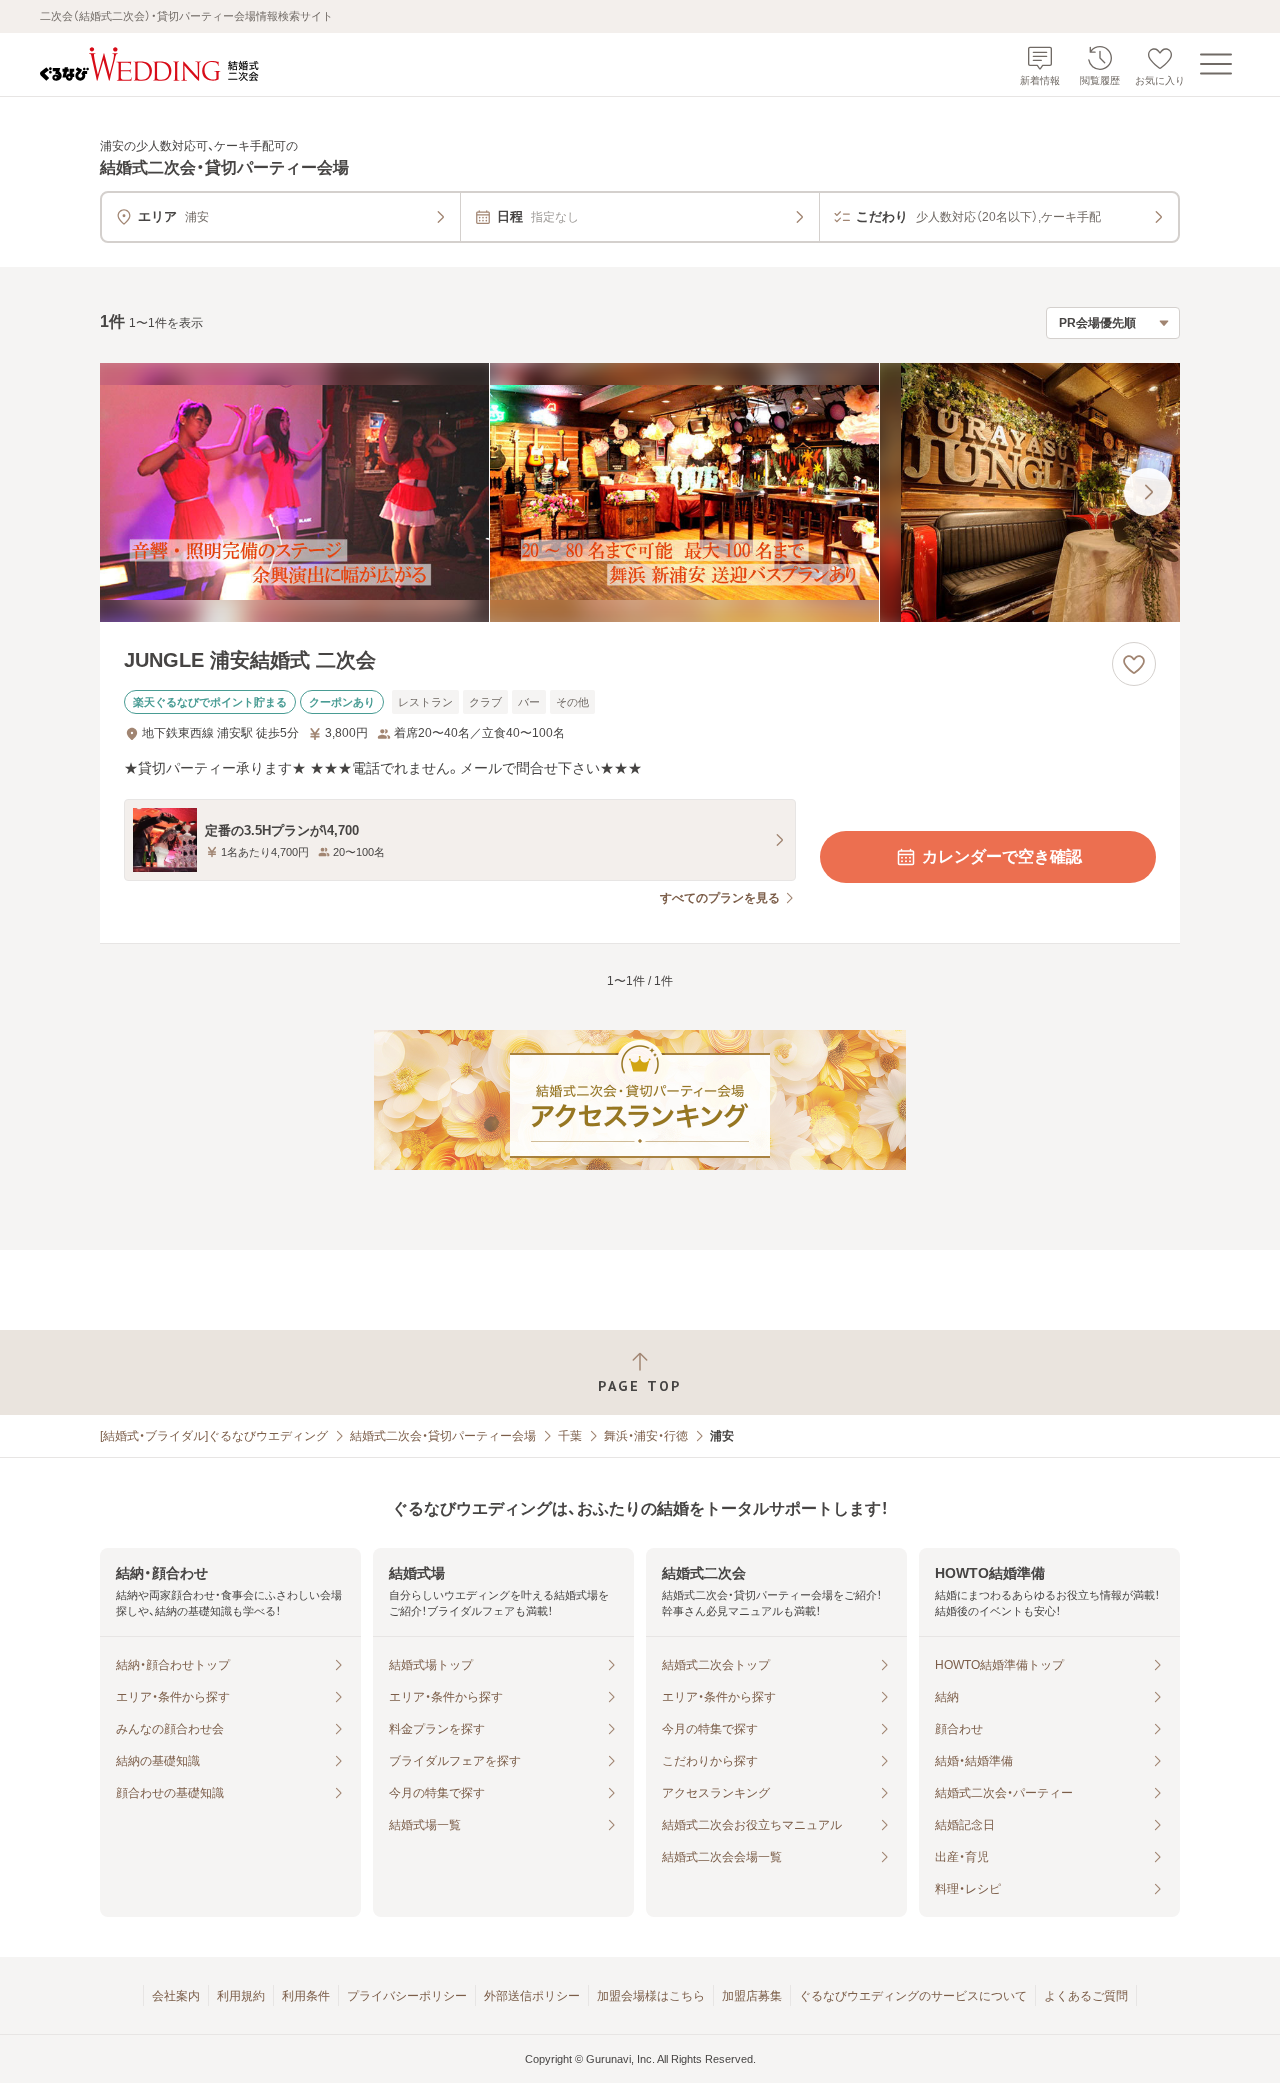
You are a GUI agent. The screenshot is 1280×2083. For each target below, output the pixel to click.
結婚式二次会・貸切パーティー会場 (443, 1436)
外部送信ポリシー (532, 1996)
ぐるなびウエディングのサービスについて (913, 1996)
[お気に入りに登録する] (1134, 664)
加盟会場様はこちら (651, 1996)
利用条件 (306, 1996)
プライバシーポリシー (407, 1996)
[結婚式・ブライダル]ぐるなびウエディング (214, 1436)
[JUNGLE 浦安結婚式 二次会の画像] (640, 492)
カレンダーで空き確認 (1002, 856)
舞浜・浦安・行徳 (646, 1436)
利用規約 (241, 1996)
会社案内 (176, 1996)
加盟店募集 (752, 1996)
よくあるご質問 (1086, 1996)
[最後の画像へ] (1148, 492)
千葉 (570, 1436)
